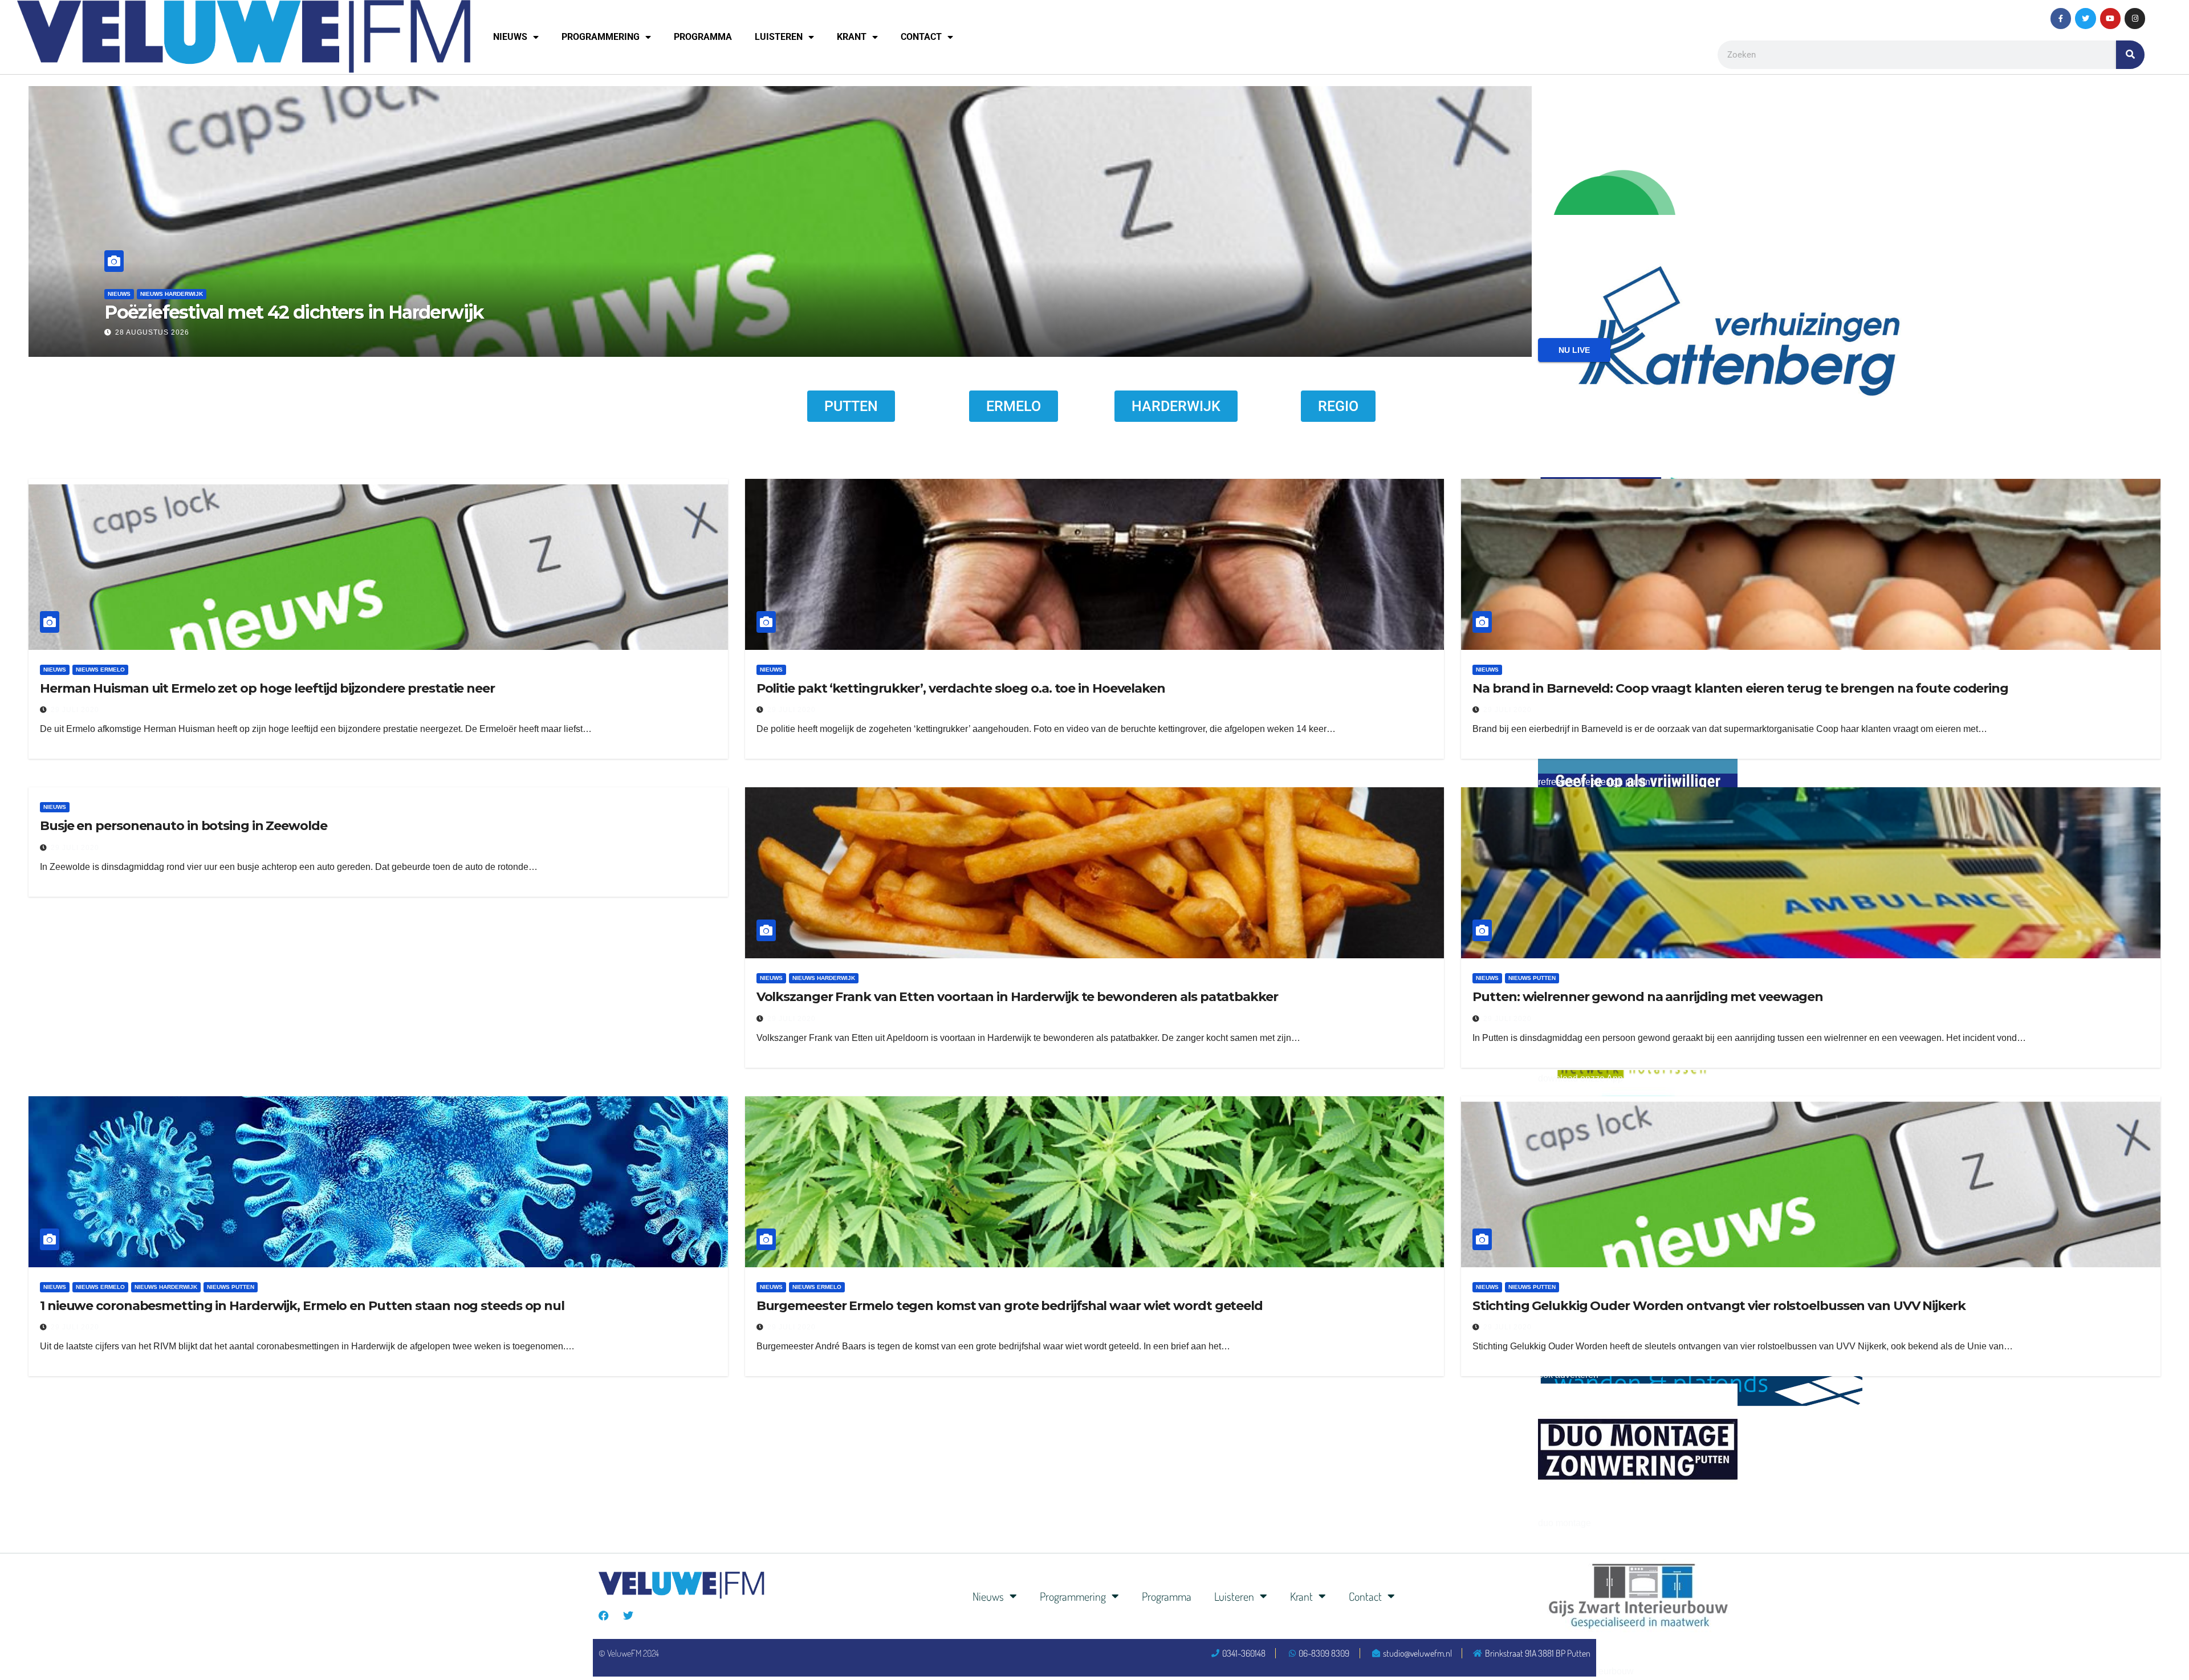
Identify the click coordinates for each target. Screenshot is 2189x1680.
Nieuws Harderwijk (275, 294)
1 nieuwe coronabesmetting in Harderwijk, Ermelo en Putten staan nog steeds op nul (302, 1306)
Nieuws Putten (1532, 978)
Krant (852, 37)
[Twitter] (2085, 18)
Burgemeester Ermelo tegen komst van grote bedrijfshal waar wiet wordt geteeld (1010, 1306)
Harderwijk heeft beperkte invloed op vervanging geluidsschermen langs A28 (542, 312)
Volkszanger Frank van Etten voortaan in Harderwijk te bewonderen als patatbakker (1017, 997)
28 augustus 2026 (255, 332)
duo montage (1565, 1523)
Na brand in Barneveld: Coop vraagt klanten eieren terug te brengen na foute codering (1740, 688)
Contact (921, 37)
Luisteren (779, 37)
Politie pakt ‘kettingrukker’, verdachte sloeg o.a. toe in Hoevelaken (961, 688)
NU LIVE (1574, 350)
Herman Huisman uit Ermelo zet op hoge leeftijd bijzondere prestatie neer (267, 688)
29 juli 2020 (75, 710)
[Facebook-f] (2061, 18)
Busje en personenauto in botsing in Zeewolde (184, 826)
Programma (703, 37)
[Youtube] (2110, 18)
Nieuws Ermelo (100, 670)
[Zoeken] (2130, 55)
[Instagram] (2135, 18)
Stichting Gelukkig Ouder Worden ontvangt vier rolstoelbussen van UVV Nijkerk (1719, 1306)
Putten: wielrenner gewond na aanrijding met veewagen (1648, 997)
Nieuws (510, 37)
